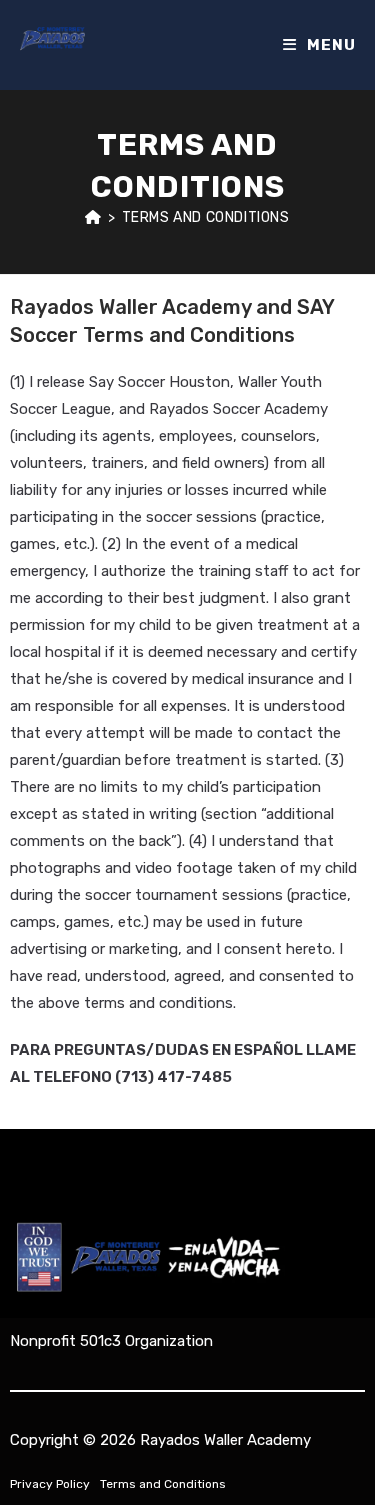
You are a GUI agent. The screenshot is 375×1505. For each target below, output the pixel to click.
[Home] (93, 217)
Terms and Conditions (206, 217)
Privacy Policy (50, 1484)
